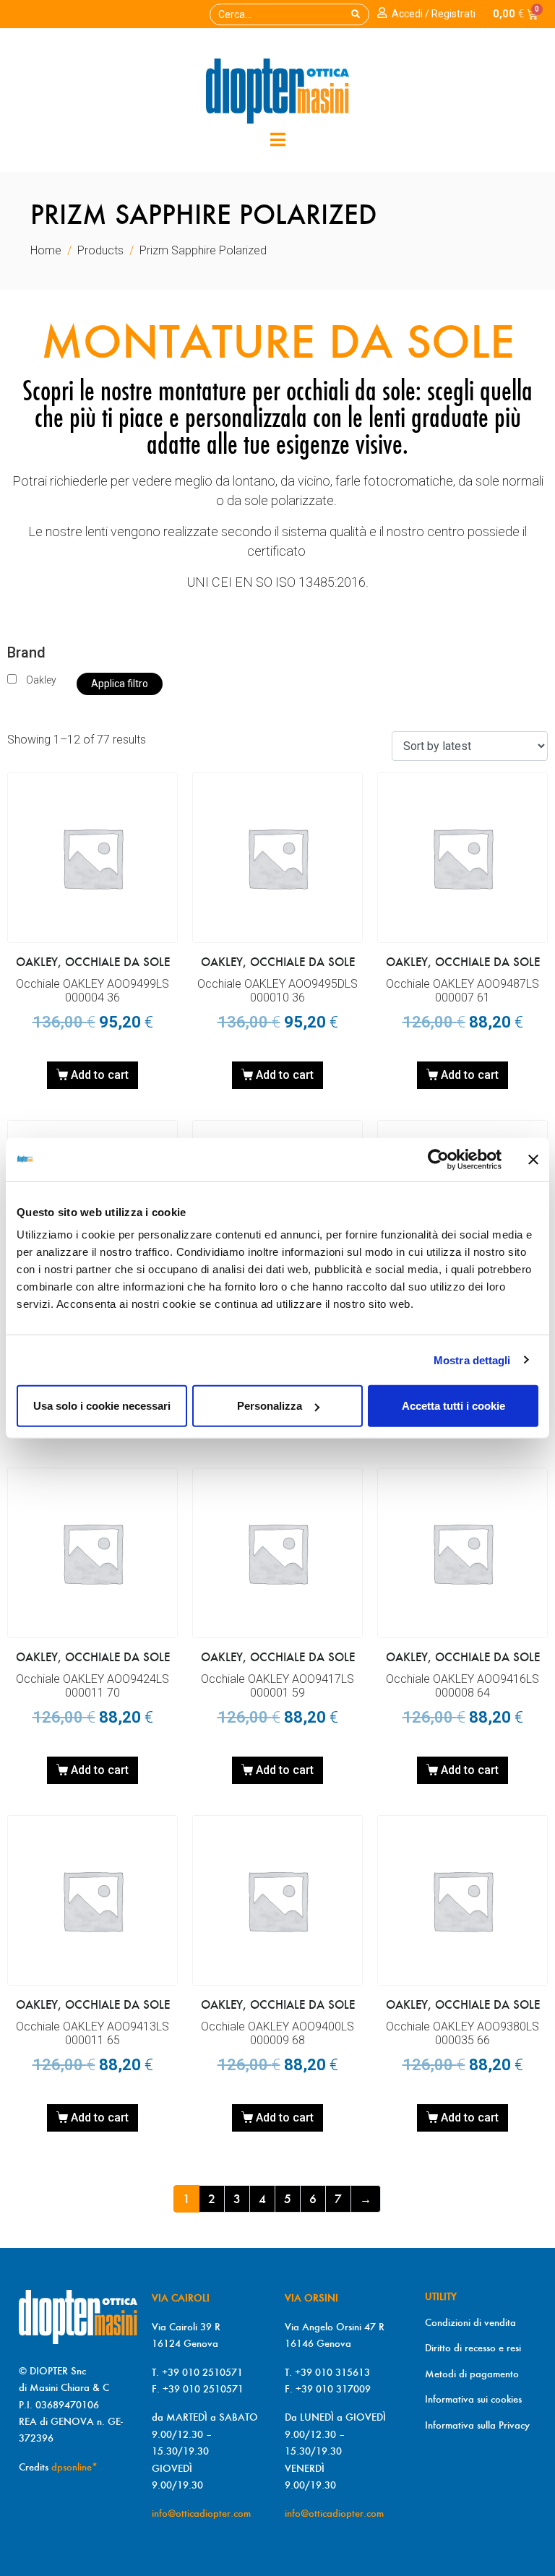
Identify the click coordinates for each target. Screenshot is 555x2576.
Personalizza (270, 1406)
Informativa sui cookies (473, 2399)
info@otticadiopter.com (201, 2513)
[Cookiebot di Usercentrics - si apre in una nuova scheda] (438, 1159)
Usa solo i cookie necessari (102, 1406)
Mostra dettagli (472, 1360)
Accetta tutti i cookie (453, 1406)
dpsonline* (74, 2467)
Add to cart (100, 1075)
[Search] (356, 14)
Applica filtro (120, 684)
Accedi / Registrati (434, 14)
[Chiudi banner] (533, 1159)
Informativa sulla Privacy (477, 2425)
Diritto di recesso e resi (473, 2348)
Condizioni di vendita (470, 2322)
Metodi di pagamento (472, 2374)
